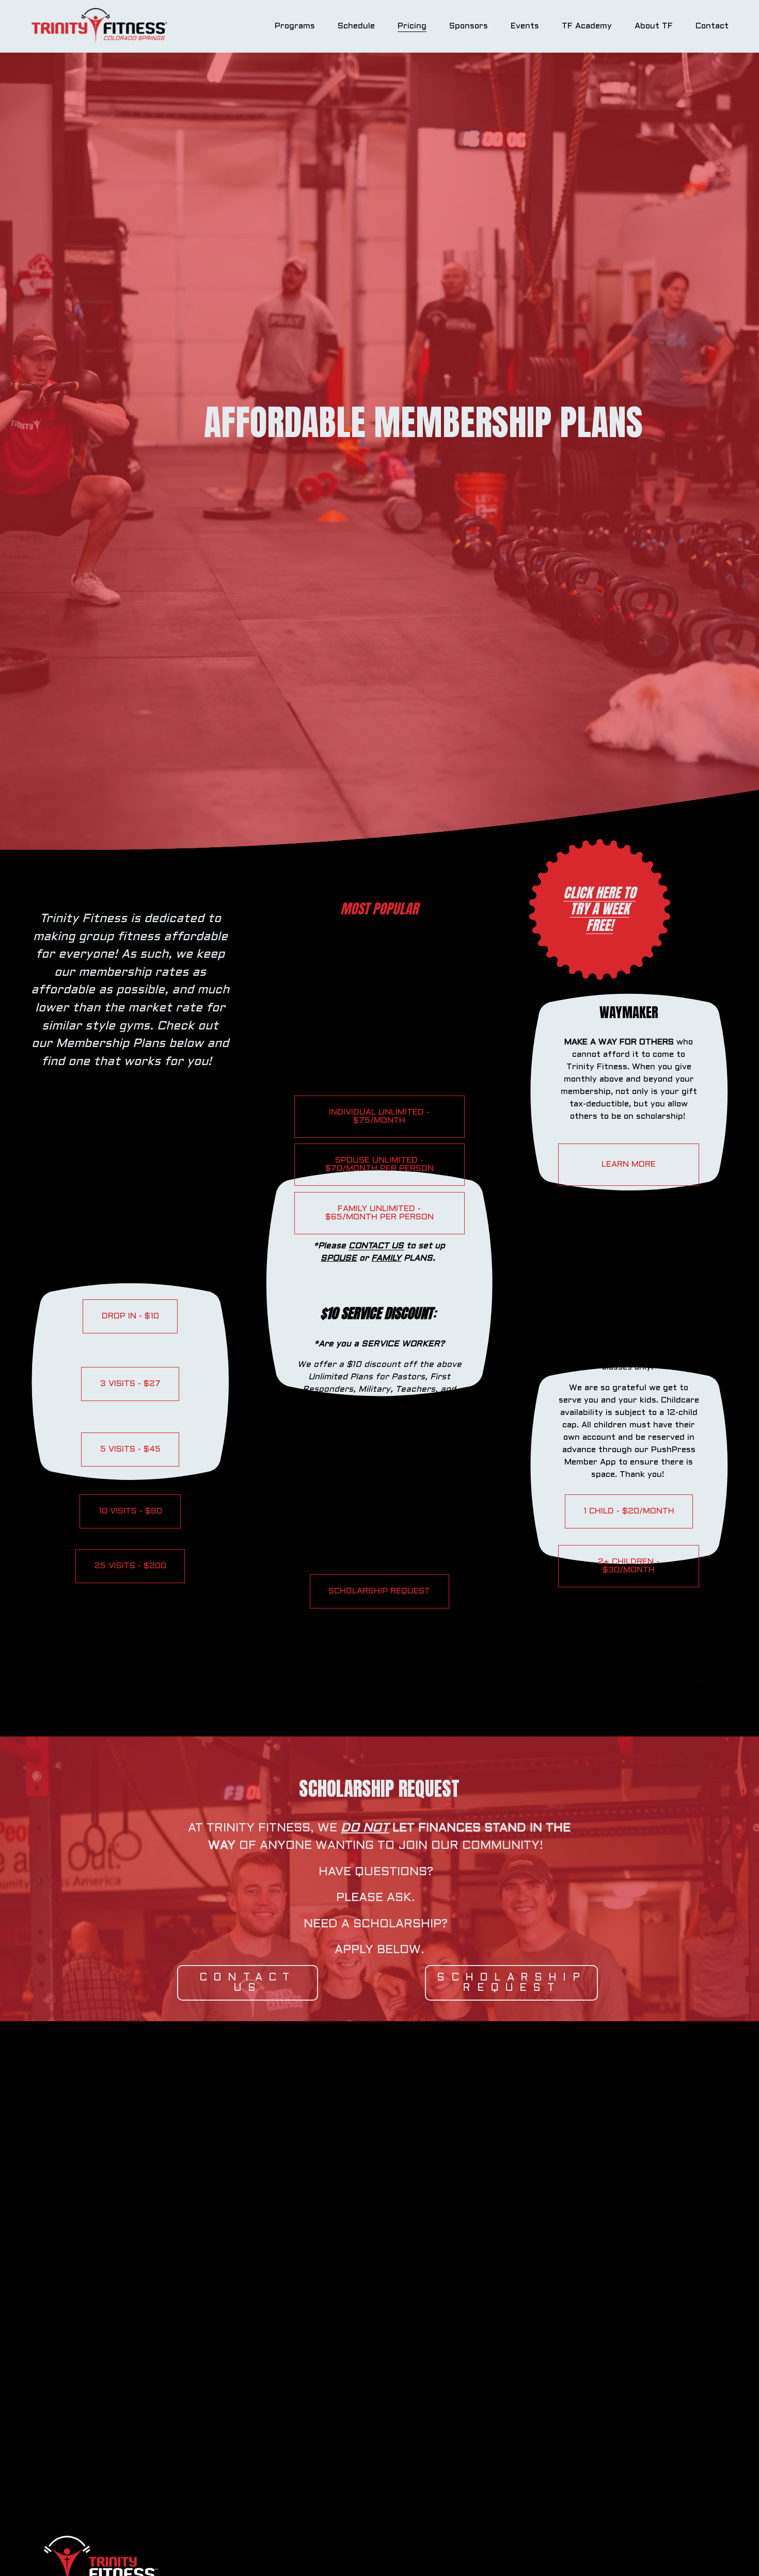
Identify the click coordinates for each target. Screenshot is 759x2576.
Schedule (356, 26)
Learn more (629, 1164)
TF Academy (587, 26)
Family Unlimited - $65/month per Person (379, 1213)
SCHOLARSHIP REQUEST (379, 1591)
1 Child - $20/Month (629, 1511)
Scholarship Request (511, 1983)
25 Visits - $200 (130, 1566)
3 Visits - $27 (130, 1384)
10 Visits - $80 (130, 1511)
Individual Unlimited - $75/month (379, 1116)
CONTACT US (248, 1983)
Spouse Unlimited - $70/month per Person (379, 1164)
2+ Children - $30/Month (629, 1566)
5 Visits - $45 (130, 1449)
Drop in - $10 (130, 1316)
